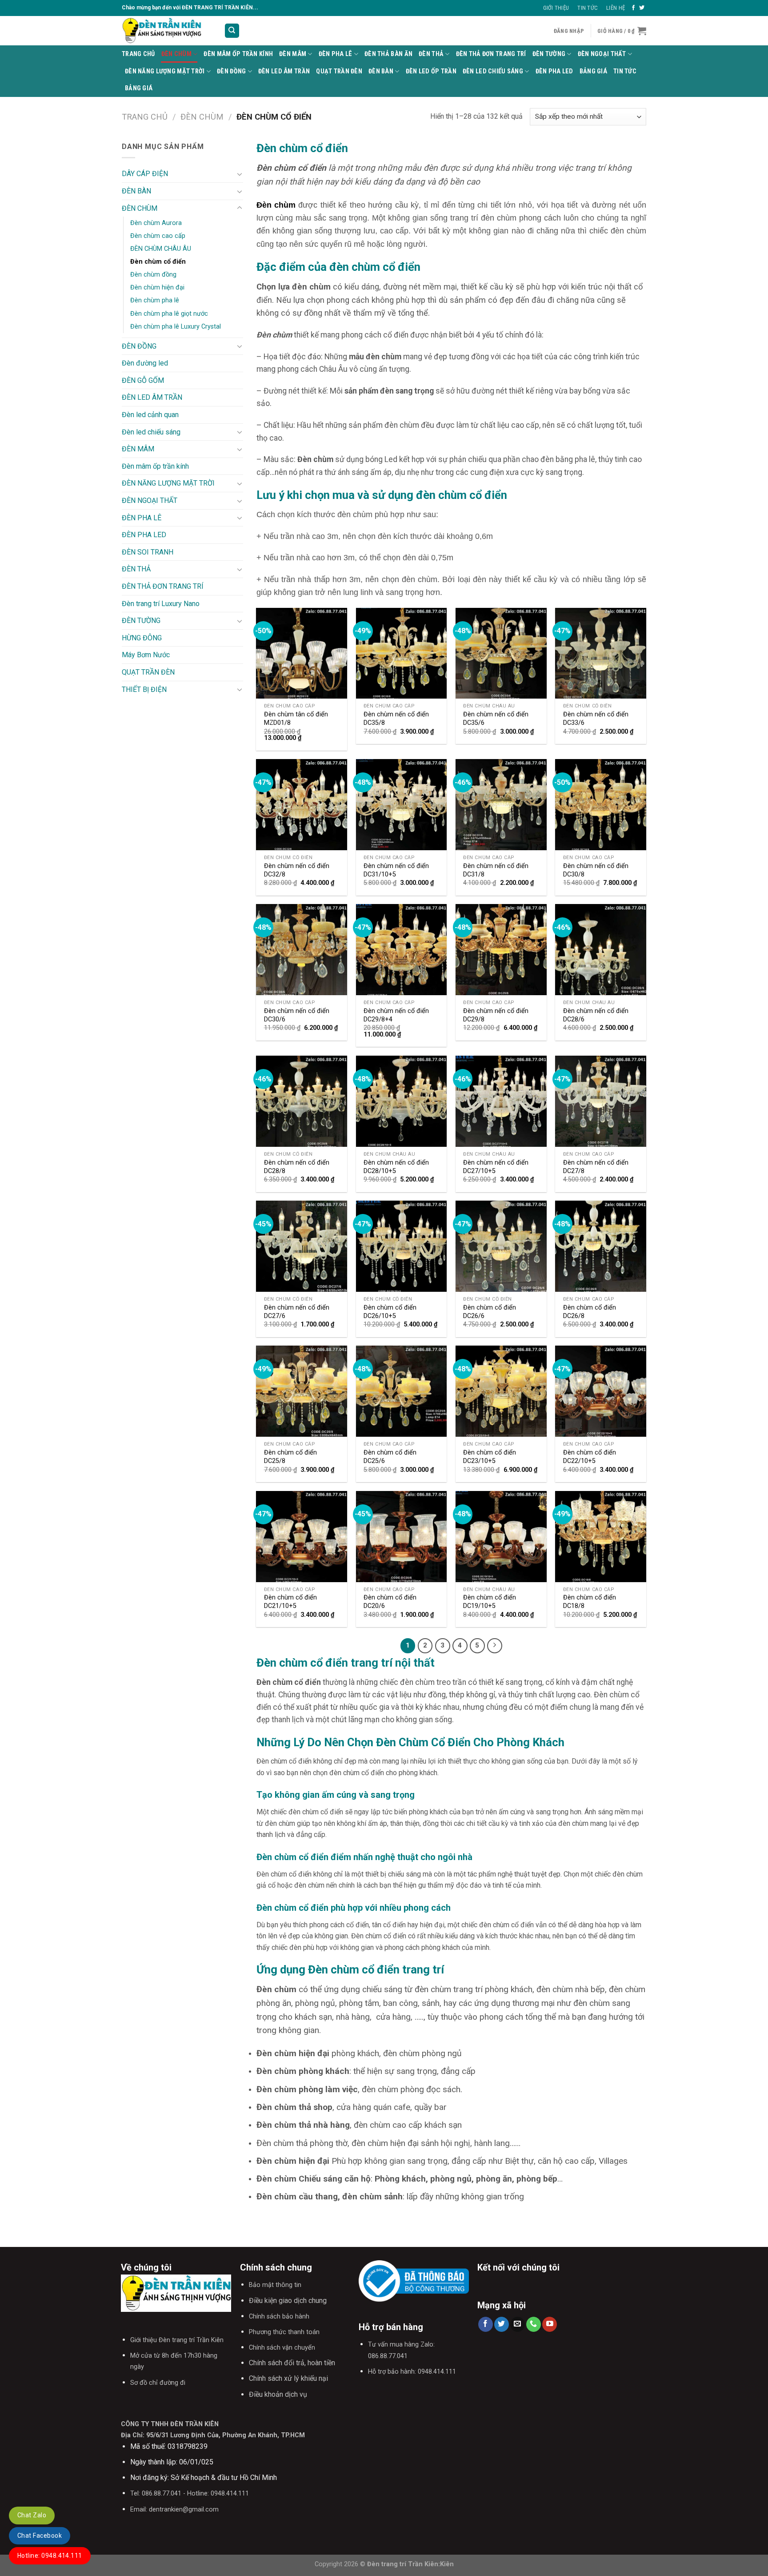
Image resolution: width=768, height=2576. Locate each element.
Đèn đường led (145, 363)
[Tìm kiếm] (232, 31)
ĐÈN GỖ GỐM (143, 380)
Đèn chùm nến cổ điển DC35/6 (496, 719)
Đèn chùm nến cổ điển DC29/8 (496, 1015)
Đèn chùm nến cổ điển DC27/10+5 (496, 1167)
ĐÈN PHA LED (554, 71)
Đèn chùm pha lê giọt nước (169, 314)
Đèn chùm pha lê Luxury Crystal (176, 327)
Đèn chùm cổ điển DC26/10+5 (390, 1312)
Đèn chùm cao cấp (158, 236)
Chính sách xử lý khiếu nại (288, 2378)
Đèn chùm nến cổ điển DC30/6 (297, 1015)
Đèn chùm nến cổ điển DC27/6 (297, 1312)
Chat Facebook (40, 2536)
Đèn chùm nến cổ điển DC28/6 (596, 1015)
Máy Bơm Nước (146, 655)
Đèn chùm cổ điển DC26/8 (590, 1312)
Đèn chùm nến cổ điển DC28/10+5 (396, 1167)
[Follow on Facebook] (633, 8)
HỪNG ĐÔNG (142, 638)
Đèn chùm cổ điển (158, 262)
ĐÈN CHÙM (176, 54)
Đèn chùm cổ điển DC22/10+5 (590, 1457)
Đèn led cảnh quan (150, 415)
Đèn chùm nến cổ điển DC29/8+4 (396, 1015)
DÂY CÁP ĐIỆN (145, 174)
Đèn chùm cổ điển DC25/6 (390, 1457)
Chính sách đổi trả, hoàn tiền (292, 2363)
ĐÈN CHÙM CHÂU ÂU (161, 249)
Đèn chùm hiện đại (157, 287)
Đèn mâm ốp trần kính (238, 54)
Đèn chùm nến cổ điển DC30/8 (596, 870)
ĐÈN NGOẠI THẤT (602, 54)
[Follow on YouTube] (550, 2324)
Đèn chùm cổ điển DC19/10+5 (490, 1602)
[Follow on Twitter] (642, 8)
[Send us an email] (518, 2324)
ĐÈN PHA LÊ (336, 54)
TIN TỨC (625, 71)
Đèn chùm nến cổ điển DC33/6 (596, 719)
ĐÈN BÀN (381, 71)
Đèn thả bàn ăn (388, 54)
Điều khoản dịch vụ (278, 2394)
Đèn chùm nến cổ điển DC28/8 (297, 1167)
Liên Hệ (616, 8)
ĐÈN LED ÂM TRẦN (284, 71)
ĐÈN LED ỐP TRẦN (431, 71)
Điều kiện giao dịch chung (288, 2301)
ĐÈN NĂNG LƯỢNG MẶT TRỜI (165, 71)
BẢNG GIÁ (593, 71)
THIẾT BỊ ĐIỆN (144, 689)
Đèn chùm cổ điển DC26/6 (490, 1312)
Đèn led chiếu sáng (493, 71)
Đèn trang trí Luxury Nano (161, 604)
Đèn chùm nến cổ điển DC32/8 (297, 870)
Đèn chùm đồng (153, 275)
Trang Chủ (138, 54)
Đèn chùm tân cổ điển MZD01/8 (296, 719)
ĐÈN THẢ (431, 54)
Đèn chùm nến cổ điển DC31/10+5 (396, 870)
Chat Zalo (32, 2515)
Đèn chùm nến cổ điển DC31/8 (496, 870)
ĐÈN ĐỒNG (231, 71)
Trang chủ (145, 117)
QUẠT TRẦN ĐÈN (339, 71)
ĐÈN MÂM (293, 54)
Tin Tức (588, 8)
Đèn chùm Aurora (156, 223)
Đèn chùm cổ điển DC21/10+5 (290, 1602)
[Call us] (534, 2324)
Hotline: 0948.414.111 (50, 2556)
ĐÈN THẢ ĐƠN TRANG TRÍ (491, 54)
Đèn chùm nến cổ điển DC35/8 (396, 719)
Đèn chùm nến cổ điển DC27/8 (596, 1167)
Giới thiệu (556, 8)
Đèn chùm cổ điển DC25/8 (290, 1457)
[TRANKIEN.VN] (166, 31)
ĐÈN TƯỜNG (549, 54)
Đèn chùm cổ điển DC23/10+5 (490, 1457)
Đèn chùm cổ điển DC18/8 (590, 1602)
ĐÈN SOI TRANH (148, 552)
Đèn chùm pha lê (155, 300)
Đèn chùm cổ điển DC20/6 (390, 1602)
